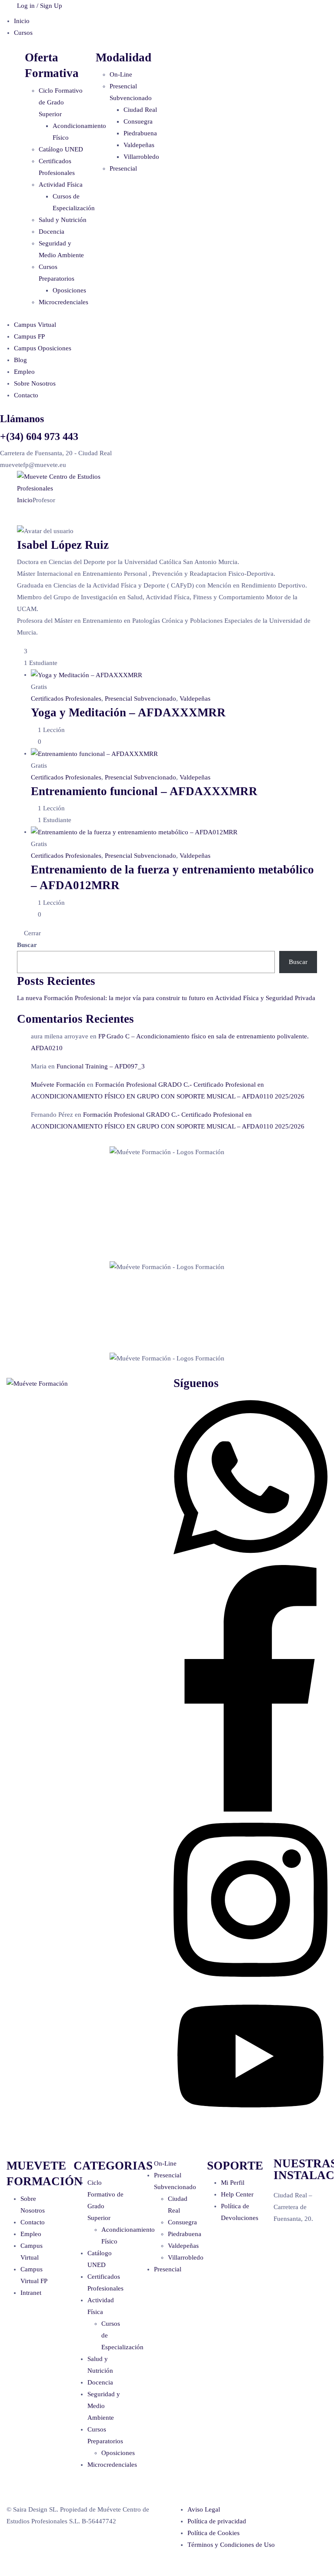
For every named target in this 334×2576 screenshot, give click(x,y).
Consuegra (138, 121)
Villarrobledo (141, 157)
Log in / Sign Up (40, 6)
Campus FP (29, 336)
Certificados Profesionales (66, 699)
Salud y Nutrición (63, 220)
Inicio (22, 21)
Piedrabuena (140, 133)
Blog (20, 360)
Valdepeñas (139, 145)
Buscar (27, 945)
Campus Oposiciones (43, 348)
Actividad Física (61, 185)
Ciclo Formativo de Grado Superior (61, 102)
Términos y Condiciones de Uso (231, 2545)
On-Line (121, 74)
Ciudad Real (140, 110)
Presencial (123, 168)
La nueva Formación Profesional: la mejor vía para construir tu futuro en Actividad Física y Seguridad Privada (166, 998)
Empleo (24, 372)
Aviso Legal (204, 2509)
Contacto (26, 395)
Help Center (237, 2194)
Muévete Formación (58, 1085)
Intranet (31, 2293)
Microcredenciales (63, 302)
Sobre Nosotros (35, 383)
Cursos (23, 33)
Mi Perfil (233, 2183)
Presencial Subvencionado (140, 699)
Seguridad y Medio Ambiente (104, 2406)
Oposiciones (69, 290)
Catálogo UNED (61, 149)
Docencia (52, 232)
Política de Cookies (214, 2533)
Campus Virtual (35, 325)
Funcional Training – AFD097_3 (101, 1066)
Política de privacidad (217, 2521)
